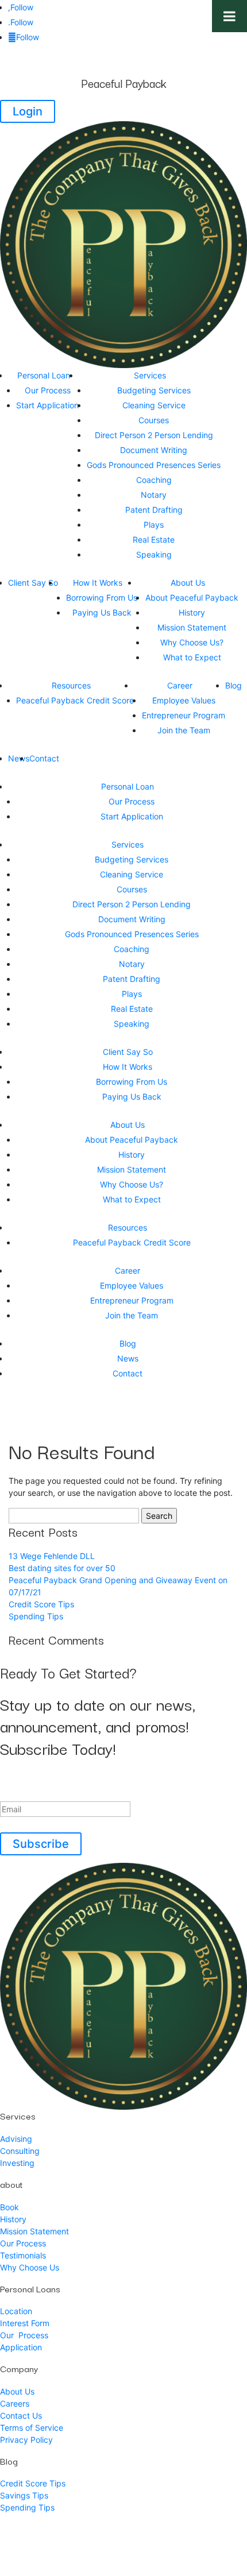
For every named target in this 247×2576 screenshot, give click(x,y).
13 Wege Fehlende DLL (52, 1556)
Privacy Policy (26, 2440)
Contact (44, 758)
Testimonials (23, 2255)
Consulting (20, 2151)
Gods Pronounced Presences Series (154, 465)
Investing (17, 2163)
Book (9, 2207)
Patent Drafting (154, 510)
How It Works (98, 583)
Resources (71, 685)
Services (150, 375)
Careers (15, 2403)
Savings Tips (24, 2495)
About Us (188, 583)
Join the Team (184, 730)
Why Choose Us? (192, 642)
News (19, 758)
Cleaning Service (154, 405)
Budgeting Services (154, 390)
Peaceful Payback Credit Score (75, 700)
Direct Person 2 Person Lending (154, 435)
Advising (16, 2139)
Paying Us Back (102, 612)
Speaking (154, 554)
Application (21, 2347)
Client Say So (33, 583)
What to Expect (192, 657)
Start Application (47, 405)
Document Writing (154, 450)
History (192, 612)
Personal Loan (44, 375)
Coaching (154, 480)
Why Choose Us (30, 2267)
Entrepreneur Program (184, 715)
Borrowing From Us (102, 597)
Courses (154, 420)
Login (28, 111)
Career (180, 685)
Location (16, 2311)
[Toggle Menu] (229, 16)
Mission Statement (192, 627)
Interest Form (25, 2323)
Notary (154, 495)
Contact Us (21, 2416)
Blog (234, 685)
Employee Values (184, 700)
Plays (154, 525)
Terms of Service (32, 2428)
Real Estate (154, 539)
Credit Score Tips (41, 1604)
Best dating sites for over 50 (62, 1568)
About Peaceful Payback (192, 597)
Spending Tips (36, 1616)
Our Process (48, 390)
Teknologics (182, 2541)
